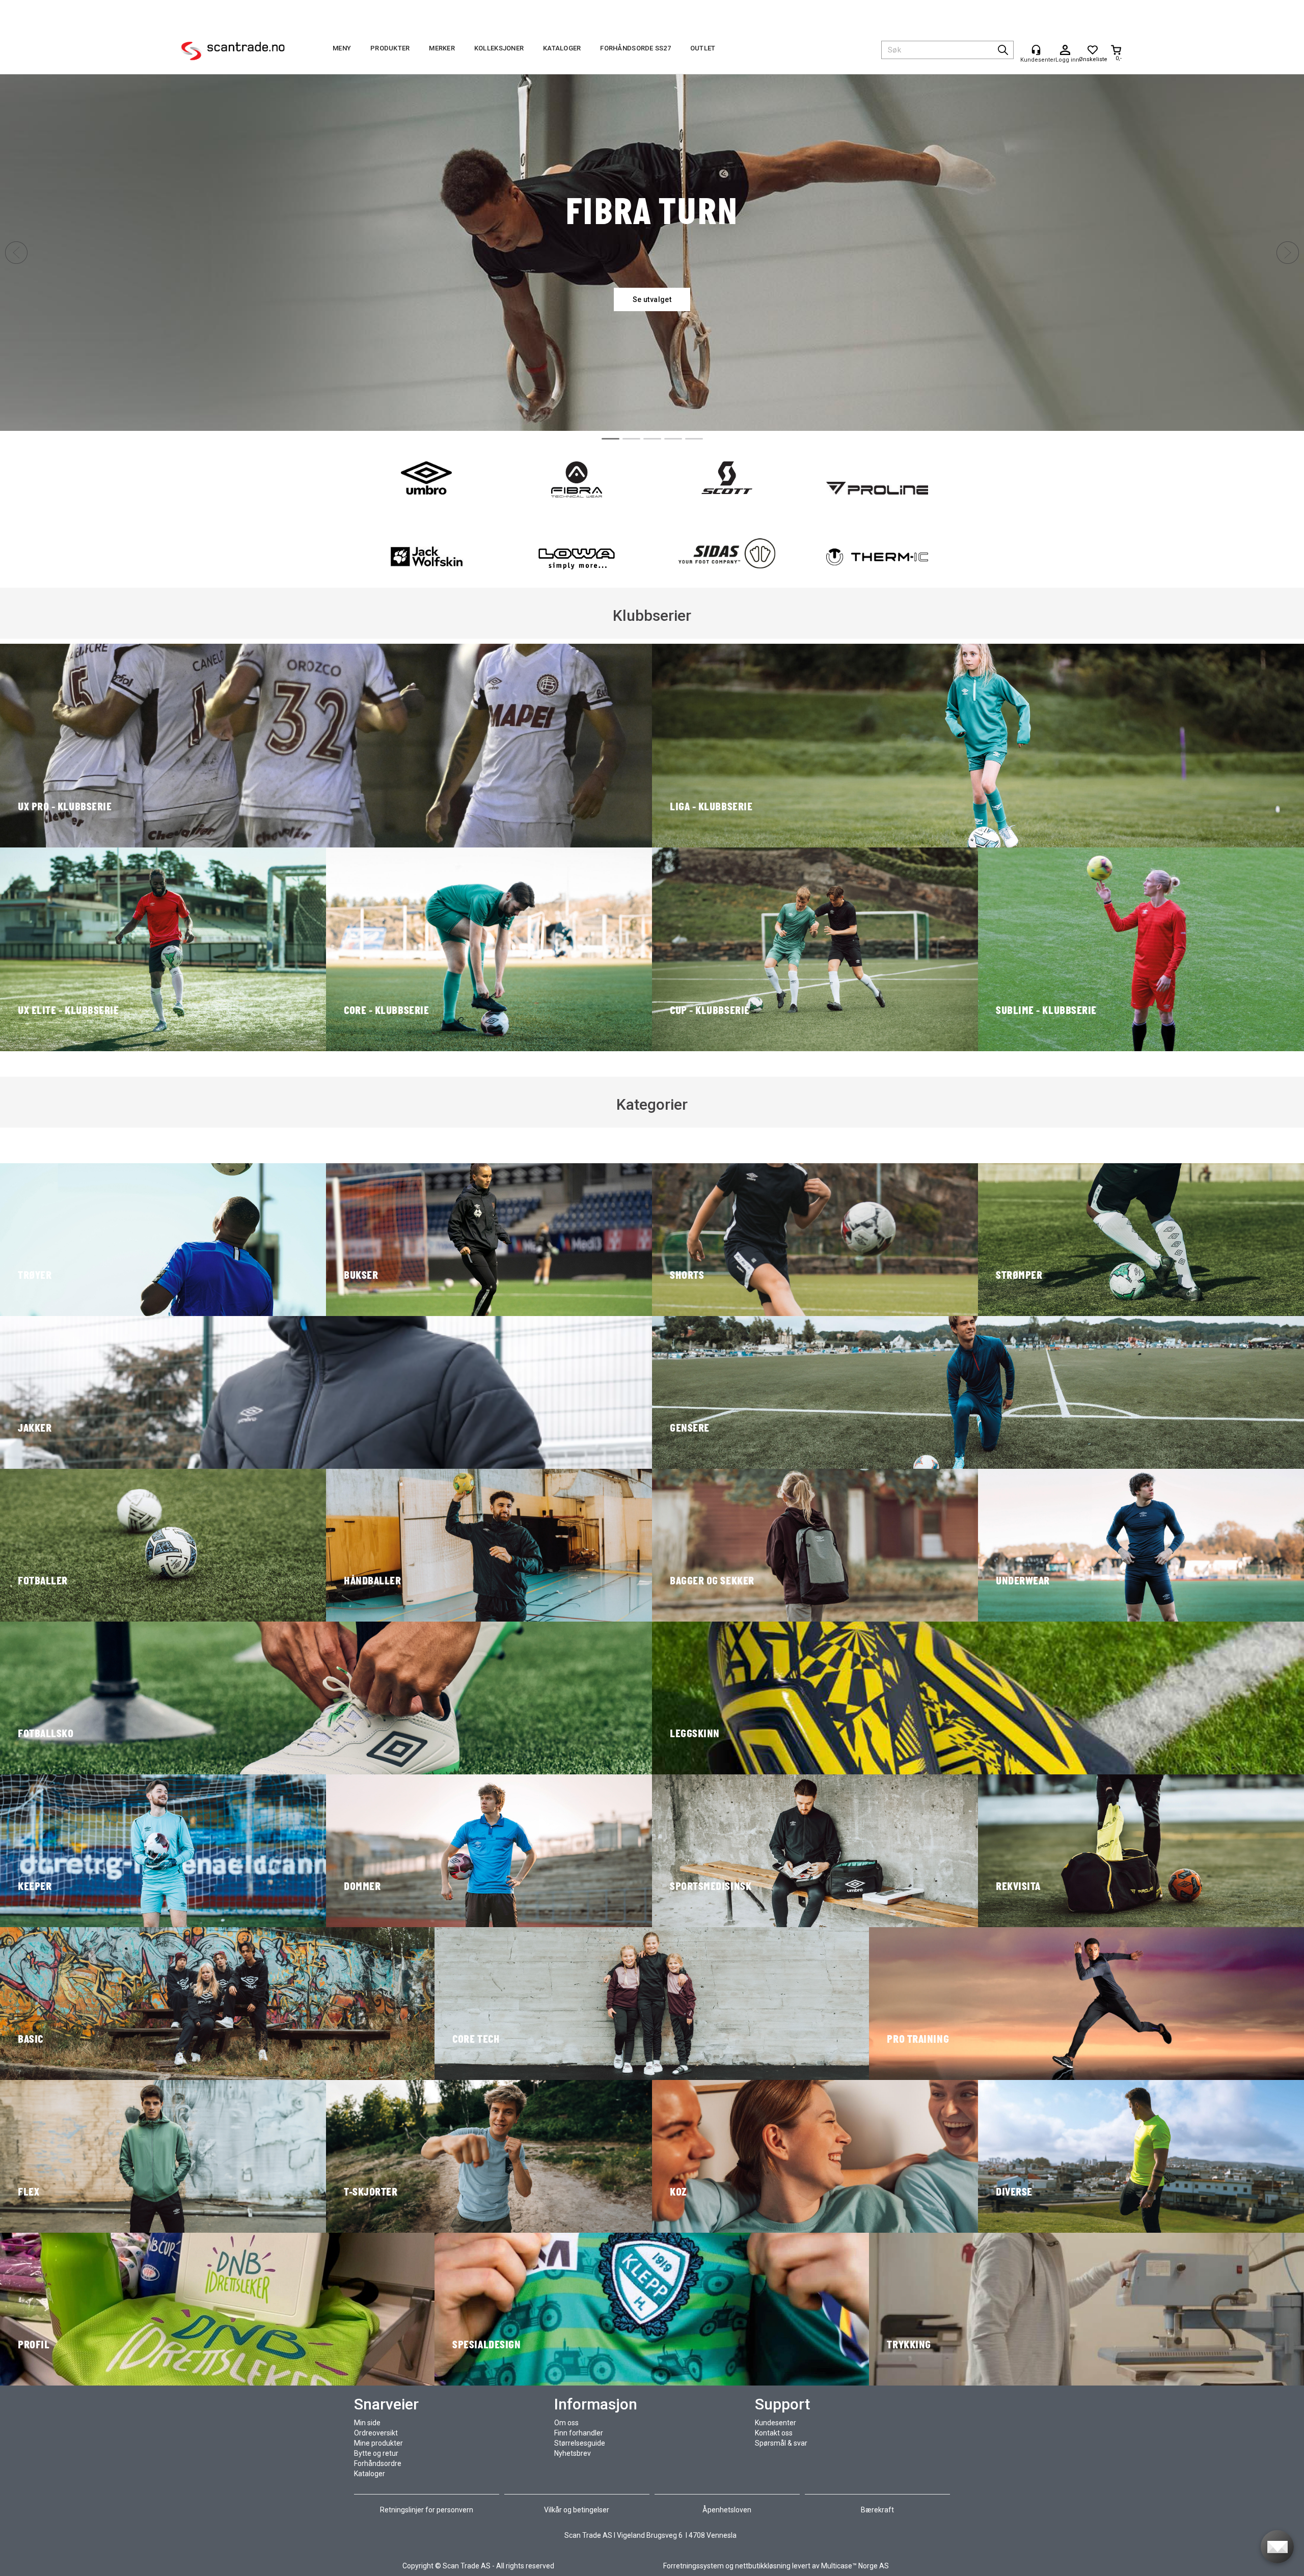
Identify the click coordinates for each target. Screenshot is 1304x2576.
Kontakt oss (774, 2433)
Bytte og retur (376, 2453)
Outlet (703, 48)
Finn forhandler (579, 2433)
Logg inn (1065, 50)
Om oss (566, 2423)
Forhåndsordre (378, 2463)
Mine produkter (378, 2443)
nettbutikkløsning (763, 2566)
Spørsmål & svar (781, 2443)
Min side (367, 2423)
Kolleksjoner (499, 48)
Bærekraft (877, 2510)
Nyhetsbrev (573, 2453)
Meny (342, 48)
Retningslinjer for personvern (427, 2510)
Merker (442, 48)
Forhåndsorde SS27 (635, 48)
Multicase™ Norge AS (855, 2566)
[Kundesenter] (1036, 50)
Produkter (390, 48)
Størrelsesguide (580, 2443)
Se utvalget (652, 299)
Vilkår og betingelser (577, 2510)
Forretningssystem (694, 2566)
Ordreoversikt (376, 2433)
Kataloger (562, 48)
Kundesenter (776, 2423)
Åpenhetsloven (727, 2510)
